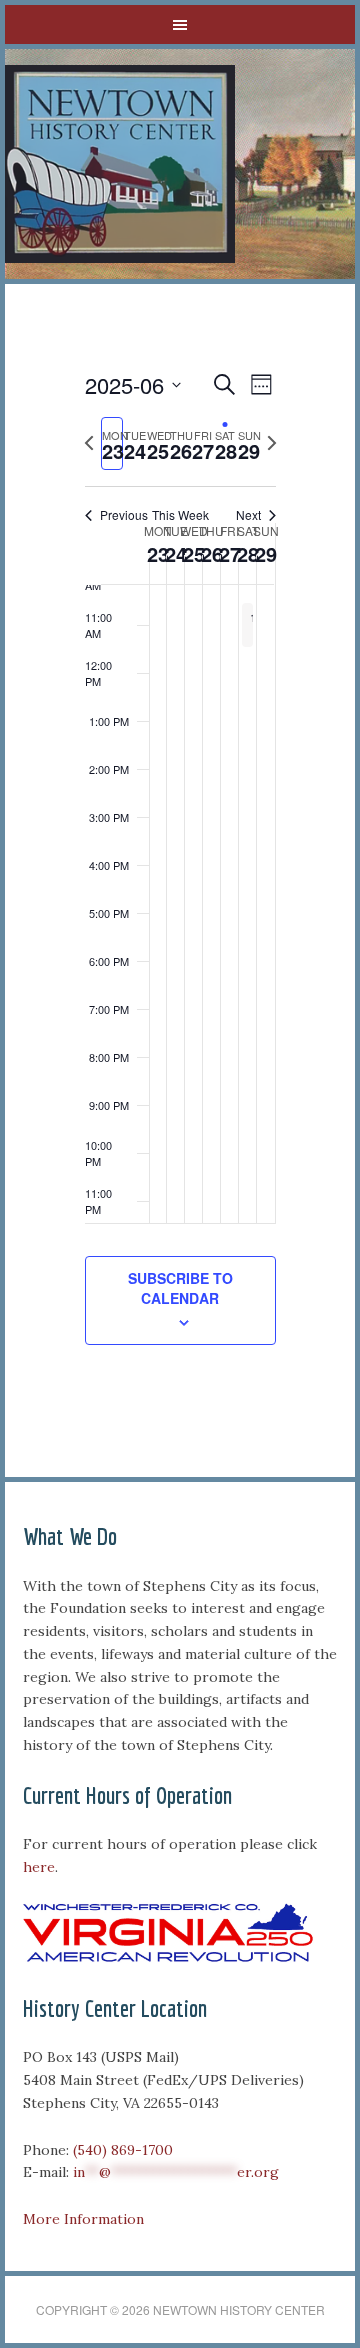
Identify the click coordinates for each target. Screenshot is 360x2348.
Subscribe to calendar (180, 1288)
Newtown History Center (120, 164)
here (39, 1867)
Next (248, 515)
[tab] (112, 443)
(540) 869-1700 (123, 2150)
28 (248, 553)
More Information (83, 2219)
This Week (180, 515)
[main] (180, 880)
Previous (124, 515)
